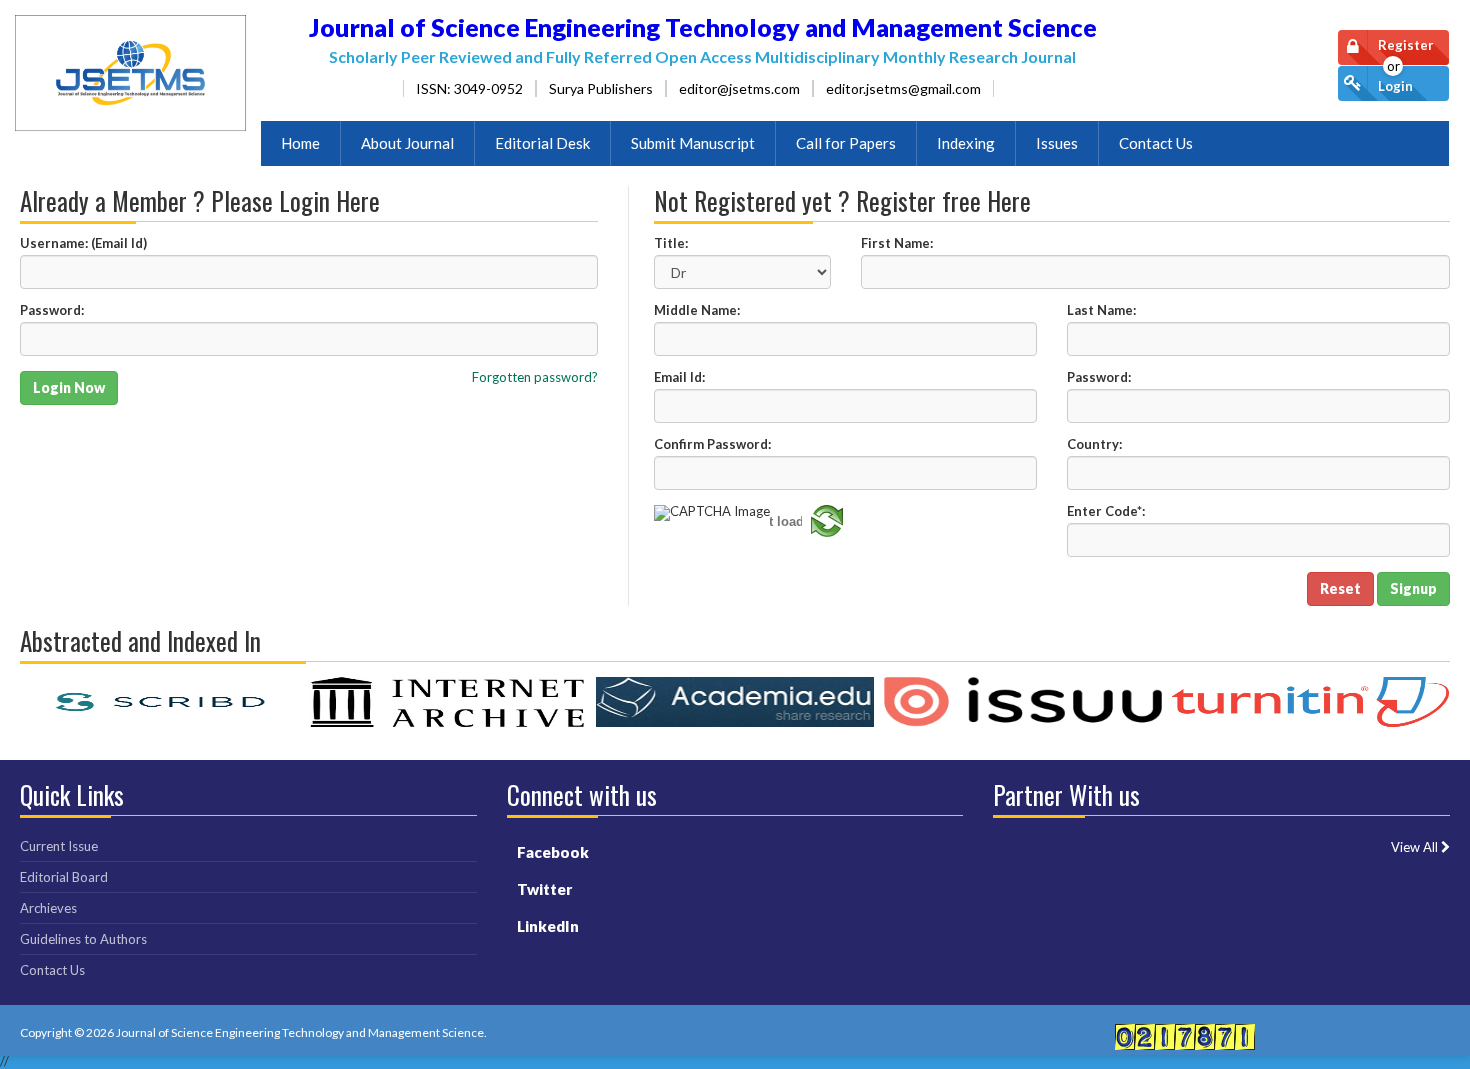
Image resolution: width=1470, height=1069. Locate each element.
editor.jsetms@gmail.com (903, 88)
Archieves (48, 908)
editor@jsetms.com (739, 88)
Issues (1057, 143)
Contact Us (1156, 143)
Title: (671, 243)
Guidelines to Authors (83, 939)
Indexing (966, 143)
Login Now (69, 387)
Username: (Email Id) (83, 243)
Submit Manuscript (693, 143)
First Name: (897, 243)
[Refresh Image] (827, 532)
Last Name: (1101, 310)
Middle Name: (697, 310)
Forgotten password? (535, 377)
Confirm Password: (712, 444)
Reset (1340, 588)
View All (1416, 847)
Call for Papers (846, 143)
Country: (1094, 444)
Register (1406, 45)
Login (1395, 86)
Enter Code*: (1106, 511)
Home (300, 143)
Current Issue (59, 846)
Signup (1413, 588)
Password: (52, 310)
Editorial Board (64, 877)
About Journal (407, 143)
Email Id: (679, 377)
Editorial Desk (542, 143)
